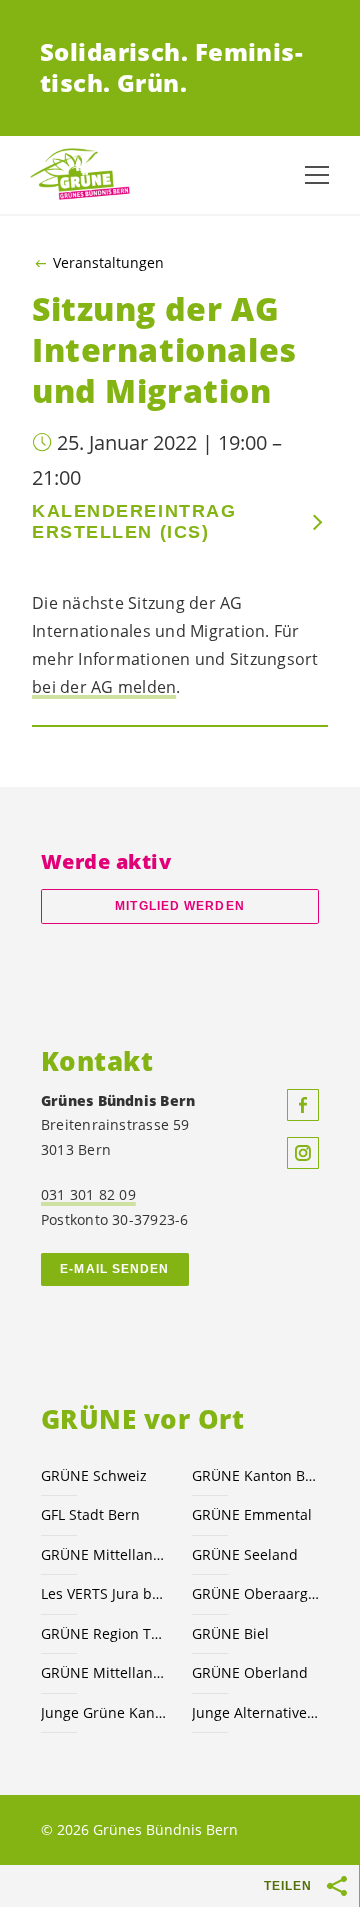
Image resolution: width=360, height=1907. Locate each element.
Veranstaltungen (108, 263)
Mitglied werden (179, 906)
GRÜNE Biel (230, 1633)
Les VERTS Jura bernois (104, 1593)
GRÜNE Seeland (245, 1554)
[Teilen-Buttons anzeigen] (338, 1886)
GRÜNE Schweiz (94, 1475)
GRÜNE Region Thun (104, 1633)
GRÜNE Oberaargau (255, 1593)
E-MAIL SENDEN (114, 1269)
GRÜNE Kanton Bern (255, 1475)
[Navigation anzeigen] (317, 175)
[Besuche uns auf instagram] (303, 1153)
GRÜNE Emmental (252, 1514)
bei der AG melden (104, 687)
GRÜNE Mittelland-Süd (104, 1554)
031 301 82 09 (88, 1194)
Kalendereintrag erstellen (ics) (134, 521)
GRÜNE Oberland (250, 1672)
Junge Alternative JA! (255, 1712)
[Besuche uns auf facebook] (303, 1105)
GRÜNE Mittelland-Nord (104, 1672)
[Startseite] (80, 175)
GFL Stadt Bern (90, 1514)
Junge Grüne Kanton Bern (104, 1712)
